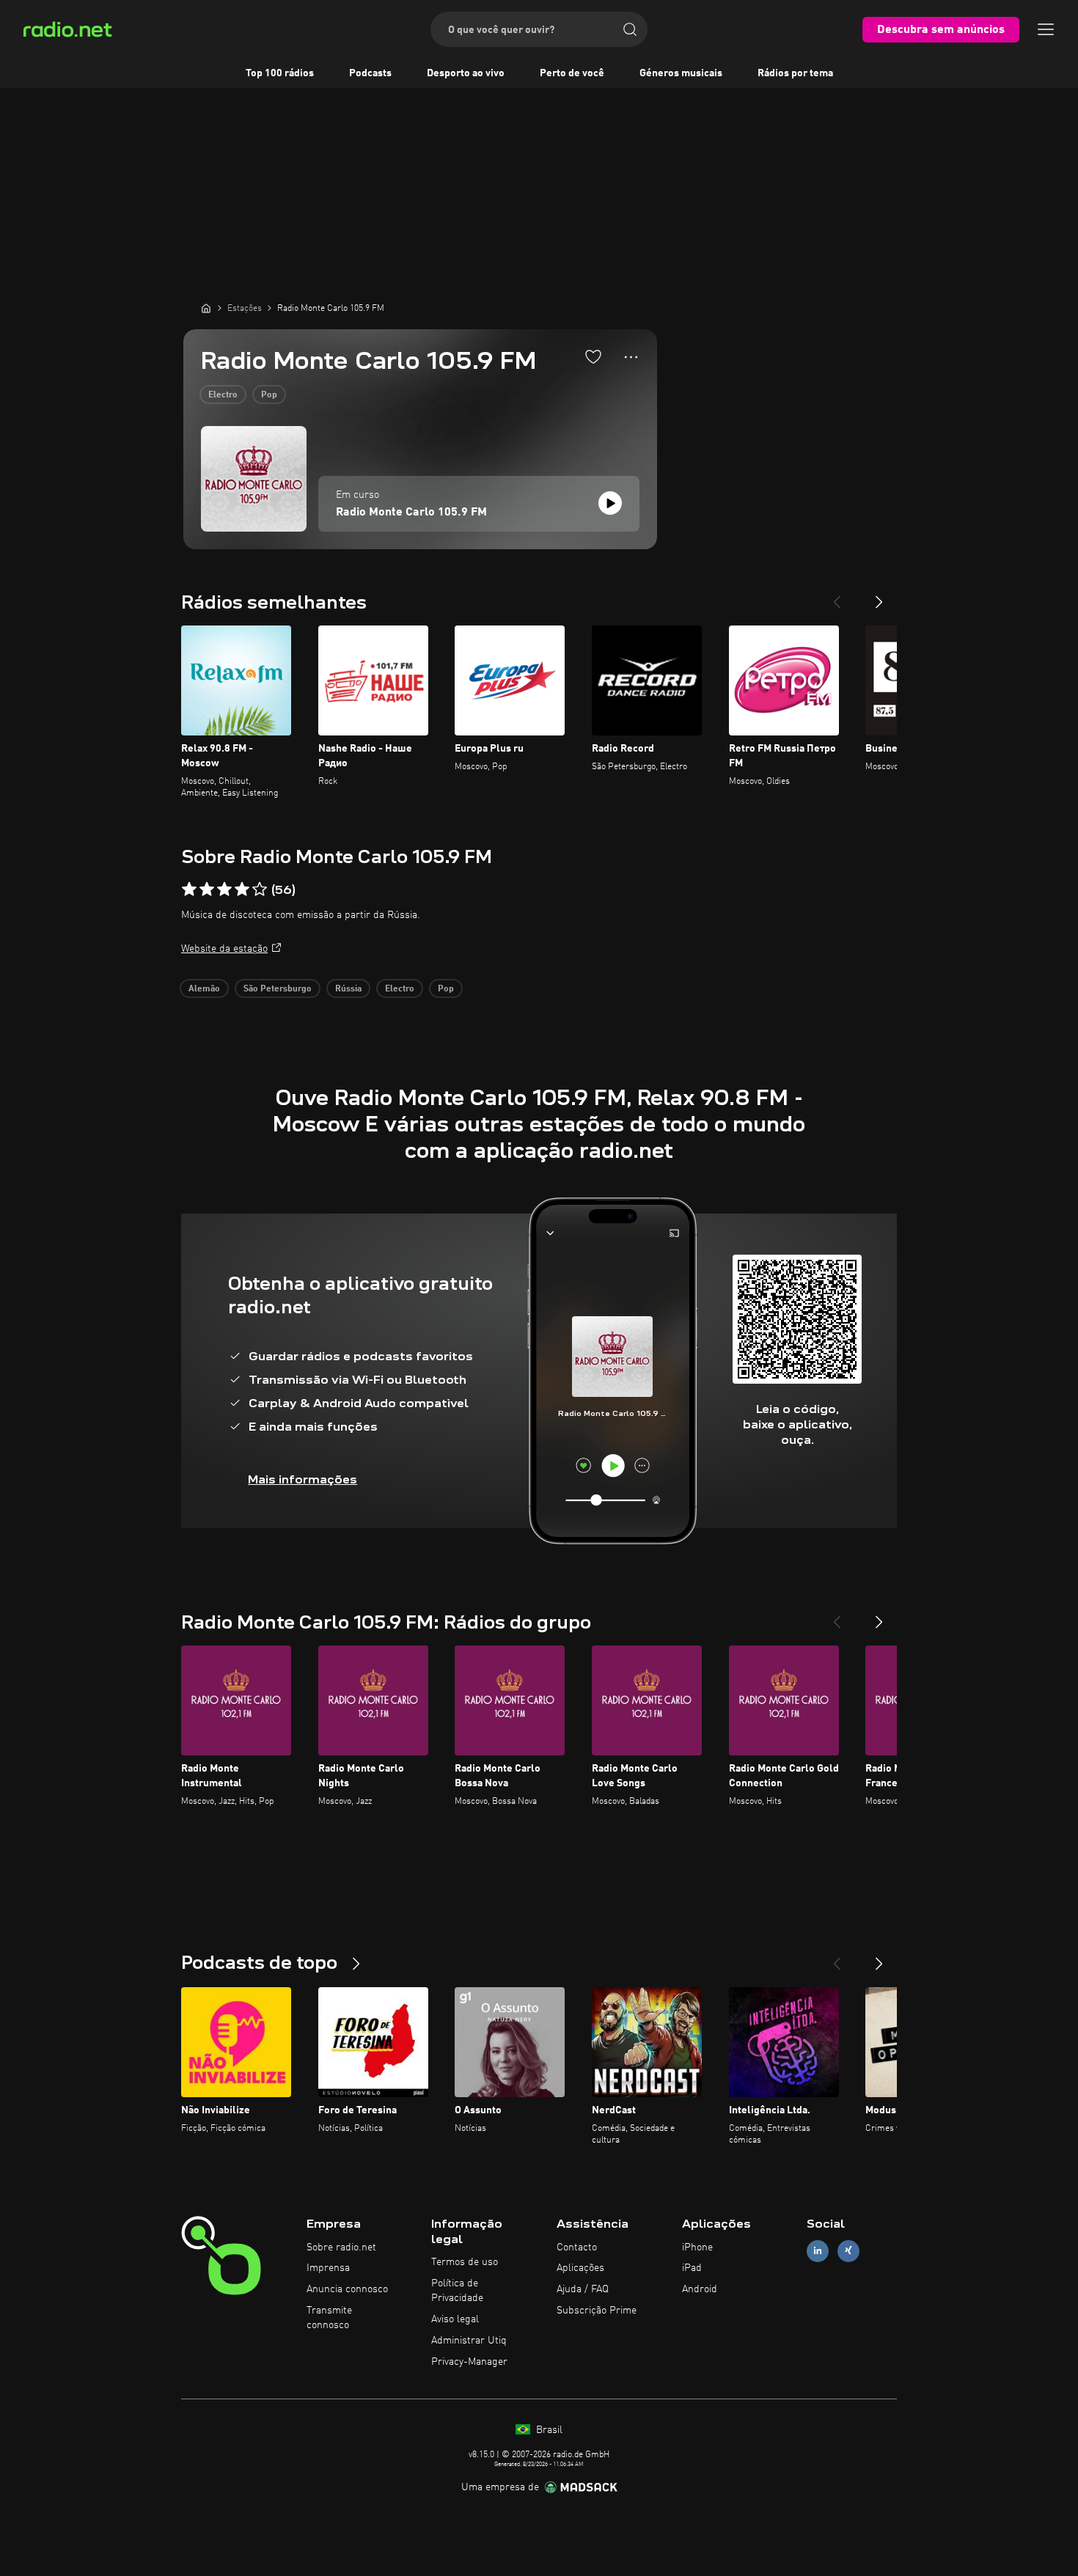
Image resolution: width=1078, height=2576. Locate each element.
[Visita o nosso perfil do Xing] (848, 2251)
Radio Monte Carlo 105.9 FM (411, 513)
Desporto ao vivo (466, 73)
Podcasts (370, 73)
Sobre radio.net (341, 2247)
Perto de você (572, 73)
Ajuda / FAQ (583, 2289)
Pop (269, 395)
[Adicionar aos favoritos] (593, 356)
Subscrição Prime (597, 2311)
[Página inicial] (206, 308)
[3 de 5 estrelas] (224, 889)
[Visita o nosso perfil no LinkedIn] (818, 2251)
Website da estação (224, 949)
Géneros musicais (681, 73)
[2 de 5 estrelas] (207, 889)
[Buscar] (630, 29)
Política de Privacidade (457, 2291)
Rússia (348, 989)
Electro (223, 395)
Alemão (204, 989)
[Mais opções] (631, 357)
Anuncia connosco (347, 2289)
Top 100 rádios (280, 73)
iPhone (697, 2247)
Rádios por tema (795, 73)
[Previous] (837, 596)
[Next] (879, 596)
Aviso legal (455, 2319)
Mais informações (302, 1479)
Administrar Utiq (469, 2341)
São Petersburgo (278, 989)
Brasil (548, 2430)
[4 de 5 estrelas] (242, 889)
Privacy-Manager (469, 2362)
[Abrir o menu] (1046, 29)
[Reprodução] (610, 503)
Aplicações (580, 2268)
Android (700, 2289)
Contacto (577, 2247)
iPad (692, 2268)
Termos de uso (465, 2262)
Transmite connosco (329, 2318)
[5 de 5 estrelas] (260, 889)
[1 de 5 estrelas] (189, 889)
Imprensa (328, 2268)
